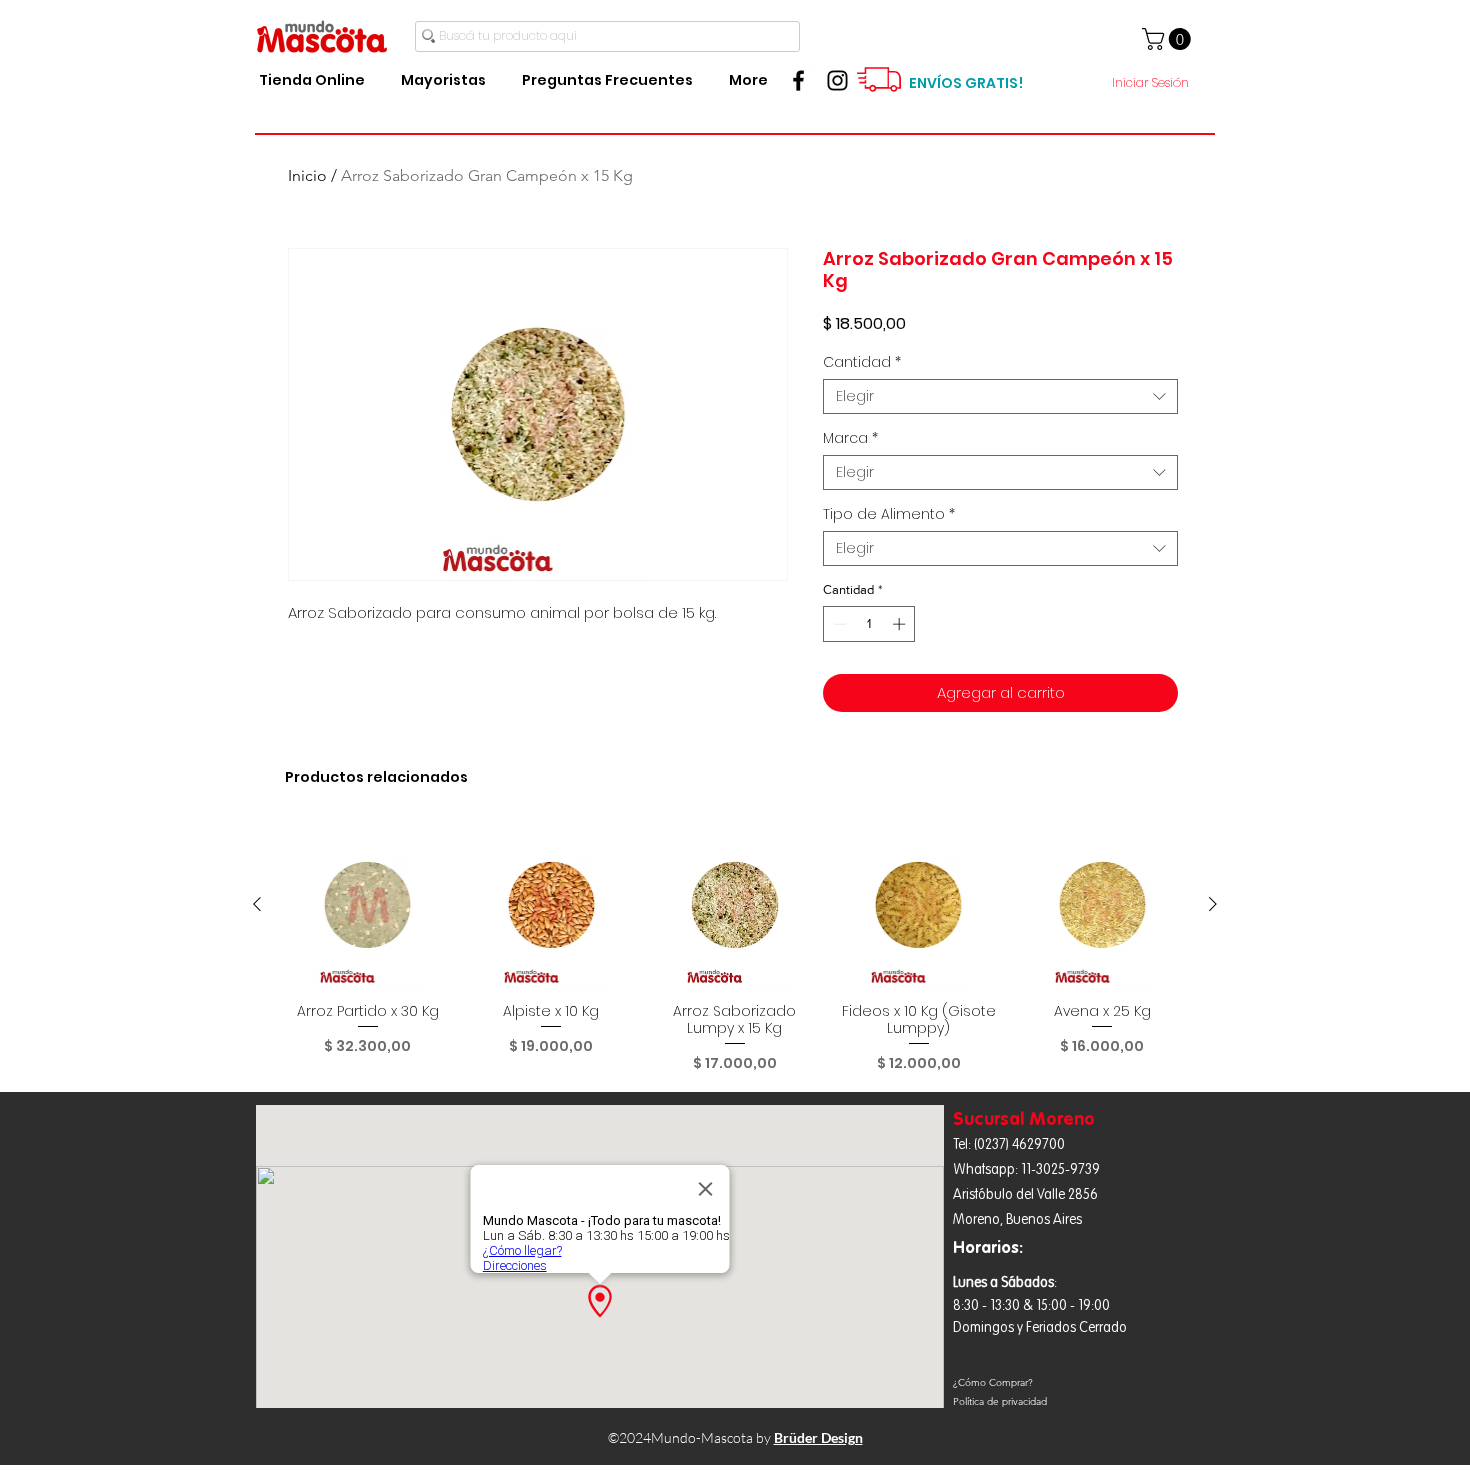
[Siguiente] (1213, 904)
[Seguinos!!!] (837, 80)
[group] (735, 948)
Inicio (307, 175)
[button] (1169, 39)
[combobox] (1000, 396)
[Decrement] (838, 624)
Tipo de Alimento (889, 514)
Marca (850, 438)
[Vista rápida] (368, 905)
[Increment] (901, 624)
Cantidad (862, 362)
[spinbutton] (869, 624)
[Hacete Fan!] (798, 80)
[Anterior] (257, 904)
